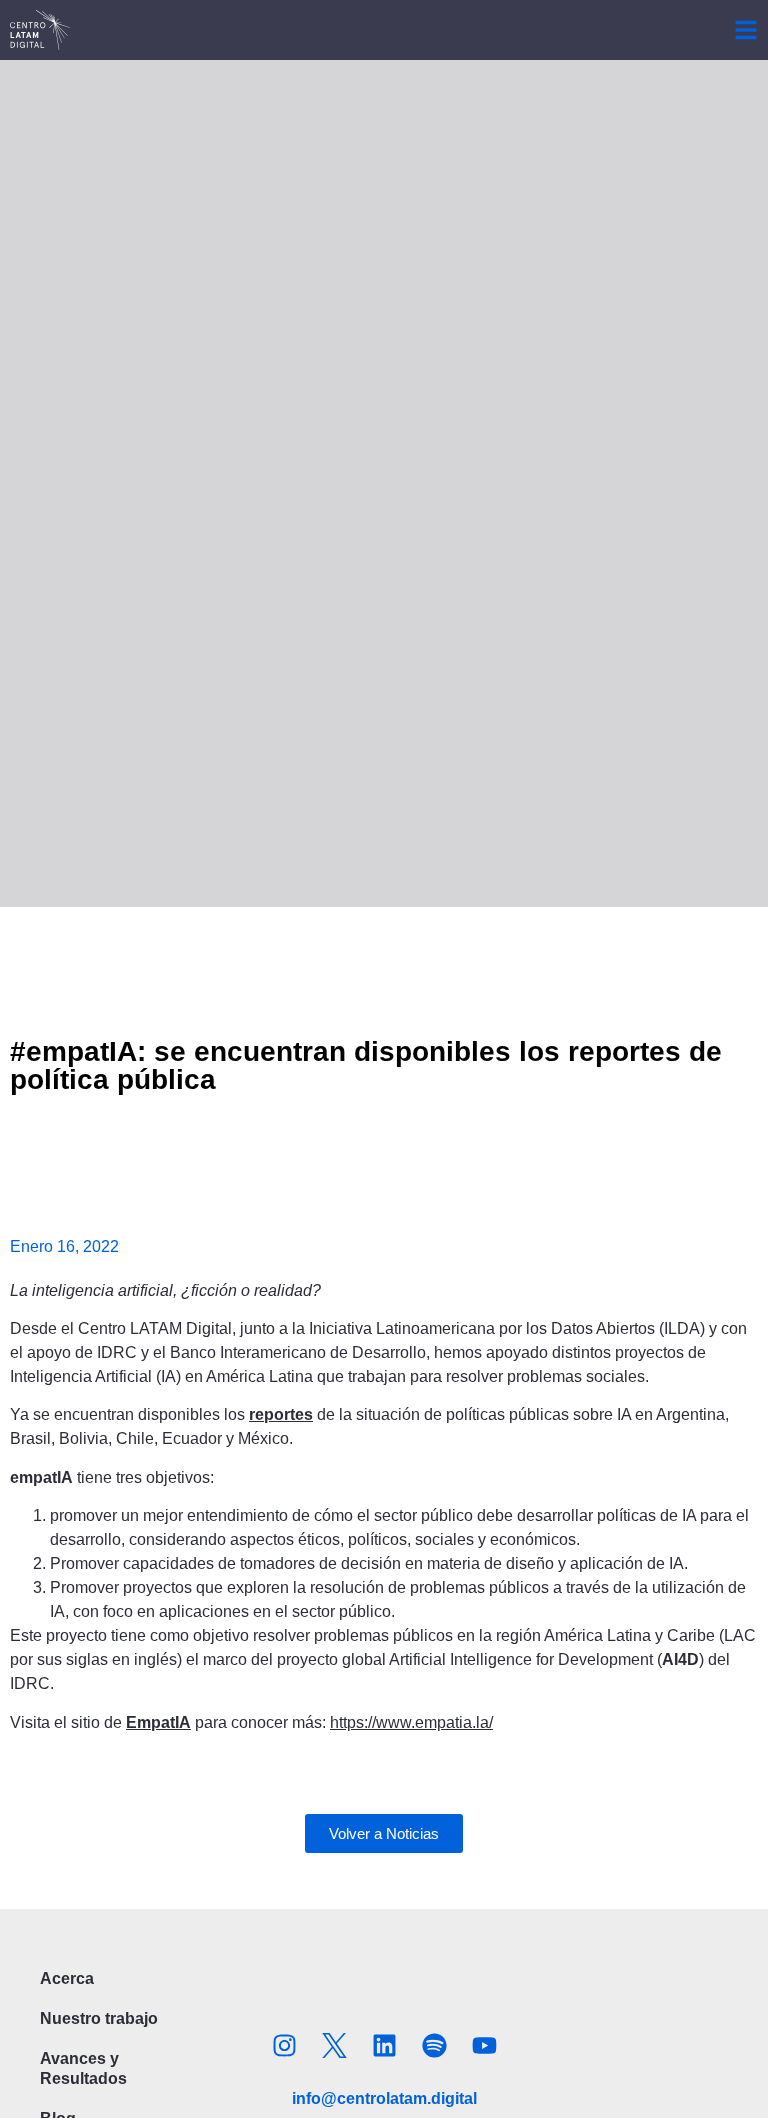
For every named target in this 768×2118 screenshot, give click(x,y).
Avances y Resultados (83, 2068)
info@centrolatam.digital (384, 2098)
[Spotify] (434, 2046)
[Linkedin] (384, 2046)
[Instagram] (284, 2046)
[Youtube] (484, 2046)
